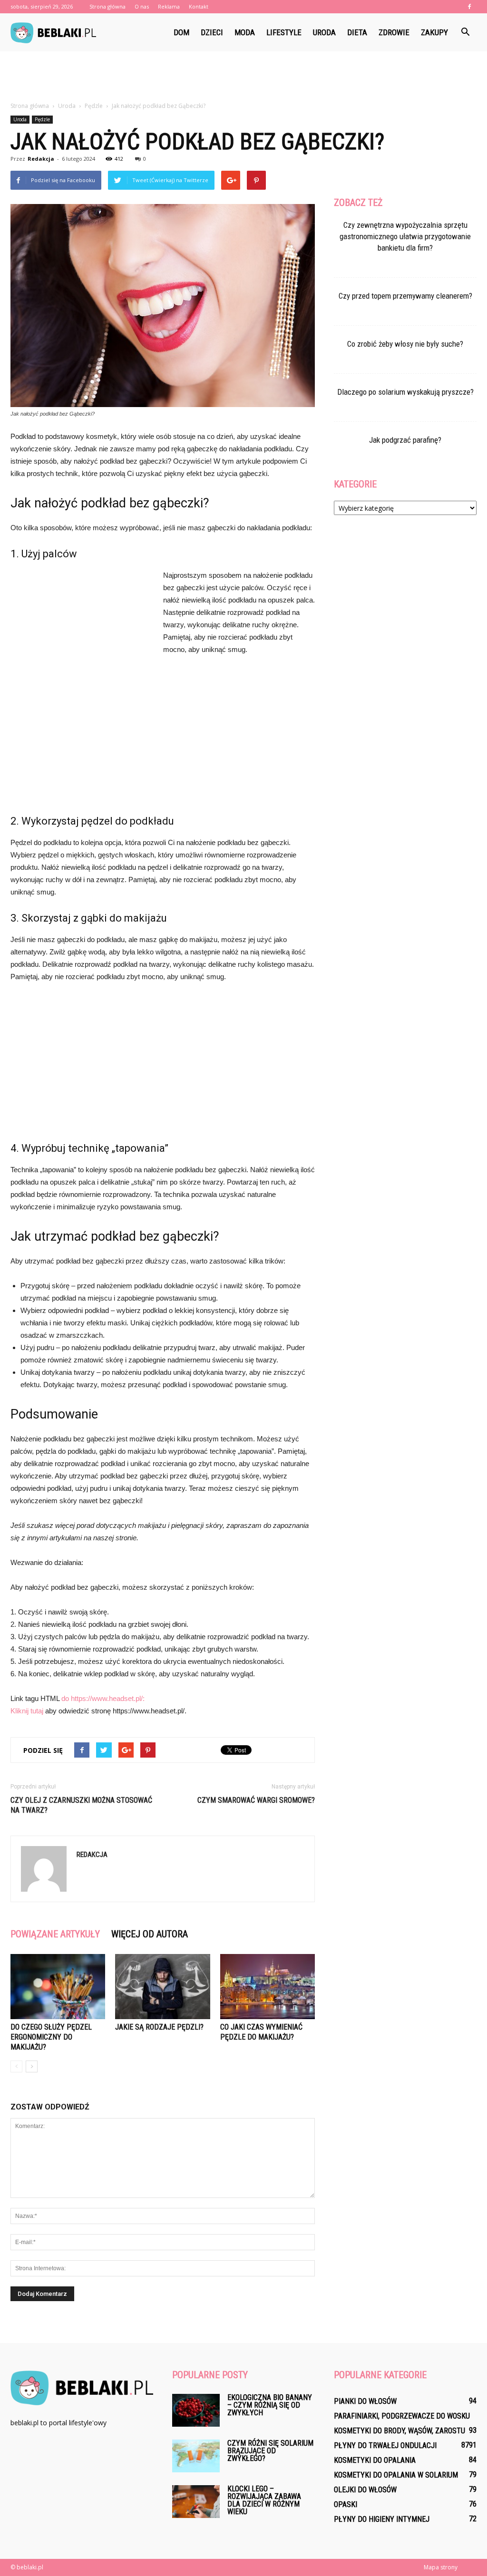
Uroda (324, 32)
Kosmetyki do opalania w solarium (396, 2475)
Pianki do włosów (365, 2401)
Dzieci (212, 32)
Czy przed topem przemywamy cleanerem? (405, 296)
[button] (465, 32)
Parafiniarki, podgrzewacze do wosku (402, 2416)
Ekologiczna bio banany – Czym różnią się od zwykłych (270, 2405)
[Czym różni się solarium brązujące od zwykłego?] (196, 2456)
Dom (181, 32)
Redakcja (41, 159)
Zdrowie (394, 32)
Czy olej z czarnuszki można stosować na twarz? (81, 1805)
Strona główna (107, 6)
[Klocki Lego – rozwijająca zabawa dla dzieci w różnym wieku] (196, 2502)
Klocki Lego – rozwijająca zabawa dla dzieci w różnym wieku (264, 2500)
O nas (142, 6)
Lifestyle (284, 32)
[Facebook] (469, 7)
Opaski (346, 2504)
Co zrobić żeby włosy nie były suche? (405, 344)
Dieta (357, 32)
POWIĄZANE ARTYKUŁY (55, 1934)
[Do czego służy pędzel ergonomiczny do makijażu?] (58, 1987)
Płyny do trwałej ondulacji (385, 2445)
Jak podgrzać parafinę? (405, 440)
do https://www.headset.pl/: (103, 1698)
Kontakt (199, 6)
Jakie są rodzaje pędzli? (159, 2027)
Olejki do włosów (365, 2490)
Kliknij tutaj (27, 1711)
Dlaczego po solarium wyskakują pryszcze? (405, 392)
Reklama (169, 6)
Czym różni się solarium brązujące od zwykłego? (270, 2451)
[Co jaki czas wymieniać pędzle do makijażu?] (268, 1987)
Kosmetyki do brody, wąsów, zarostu (399, 2431)
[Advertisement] (243, 77)
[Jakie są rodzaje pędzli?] (162, 1987)
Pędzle (42, 119)
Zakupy (434, 32)
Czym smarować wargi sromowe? (256, 1800)
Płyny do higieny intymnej (382, 2519)
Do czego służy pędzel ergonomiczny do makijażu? (51, 2037)
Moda (245, 32)
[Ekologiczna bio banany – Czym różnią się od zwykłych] (196, 2410)
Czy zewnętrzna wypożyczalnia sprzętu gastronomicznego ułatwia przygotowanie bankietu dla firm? (405, 236)
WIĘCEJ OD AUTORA (150, 1934)
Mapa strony (441, 2567)
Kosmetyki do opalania (375, 2460)
